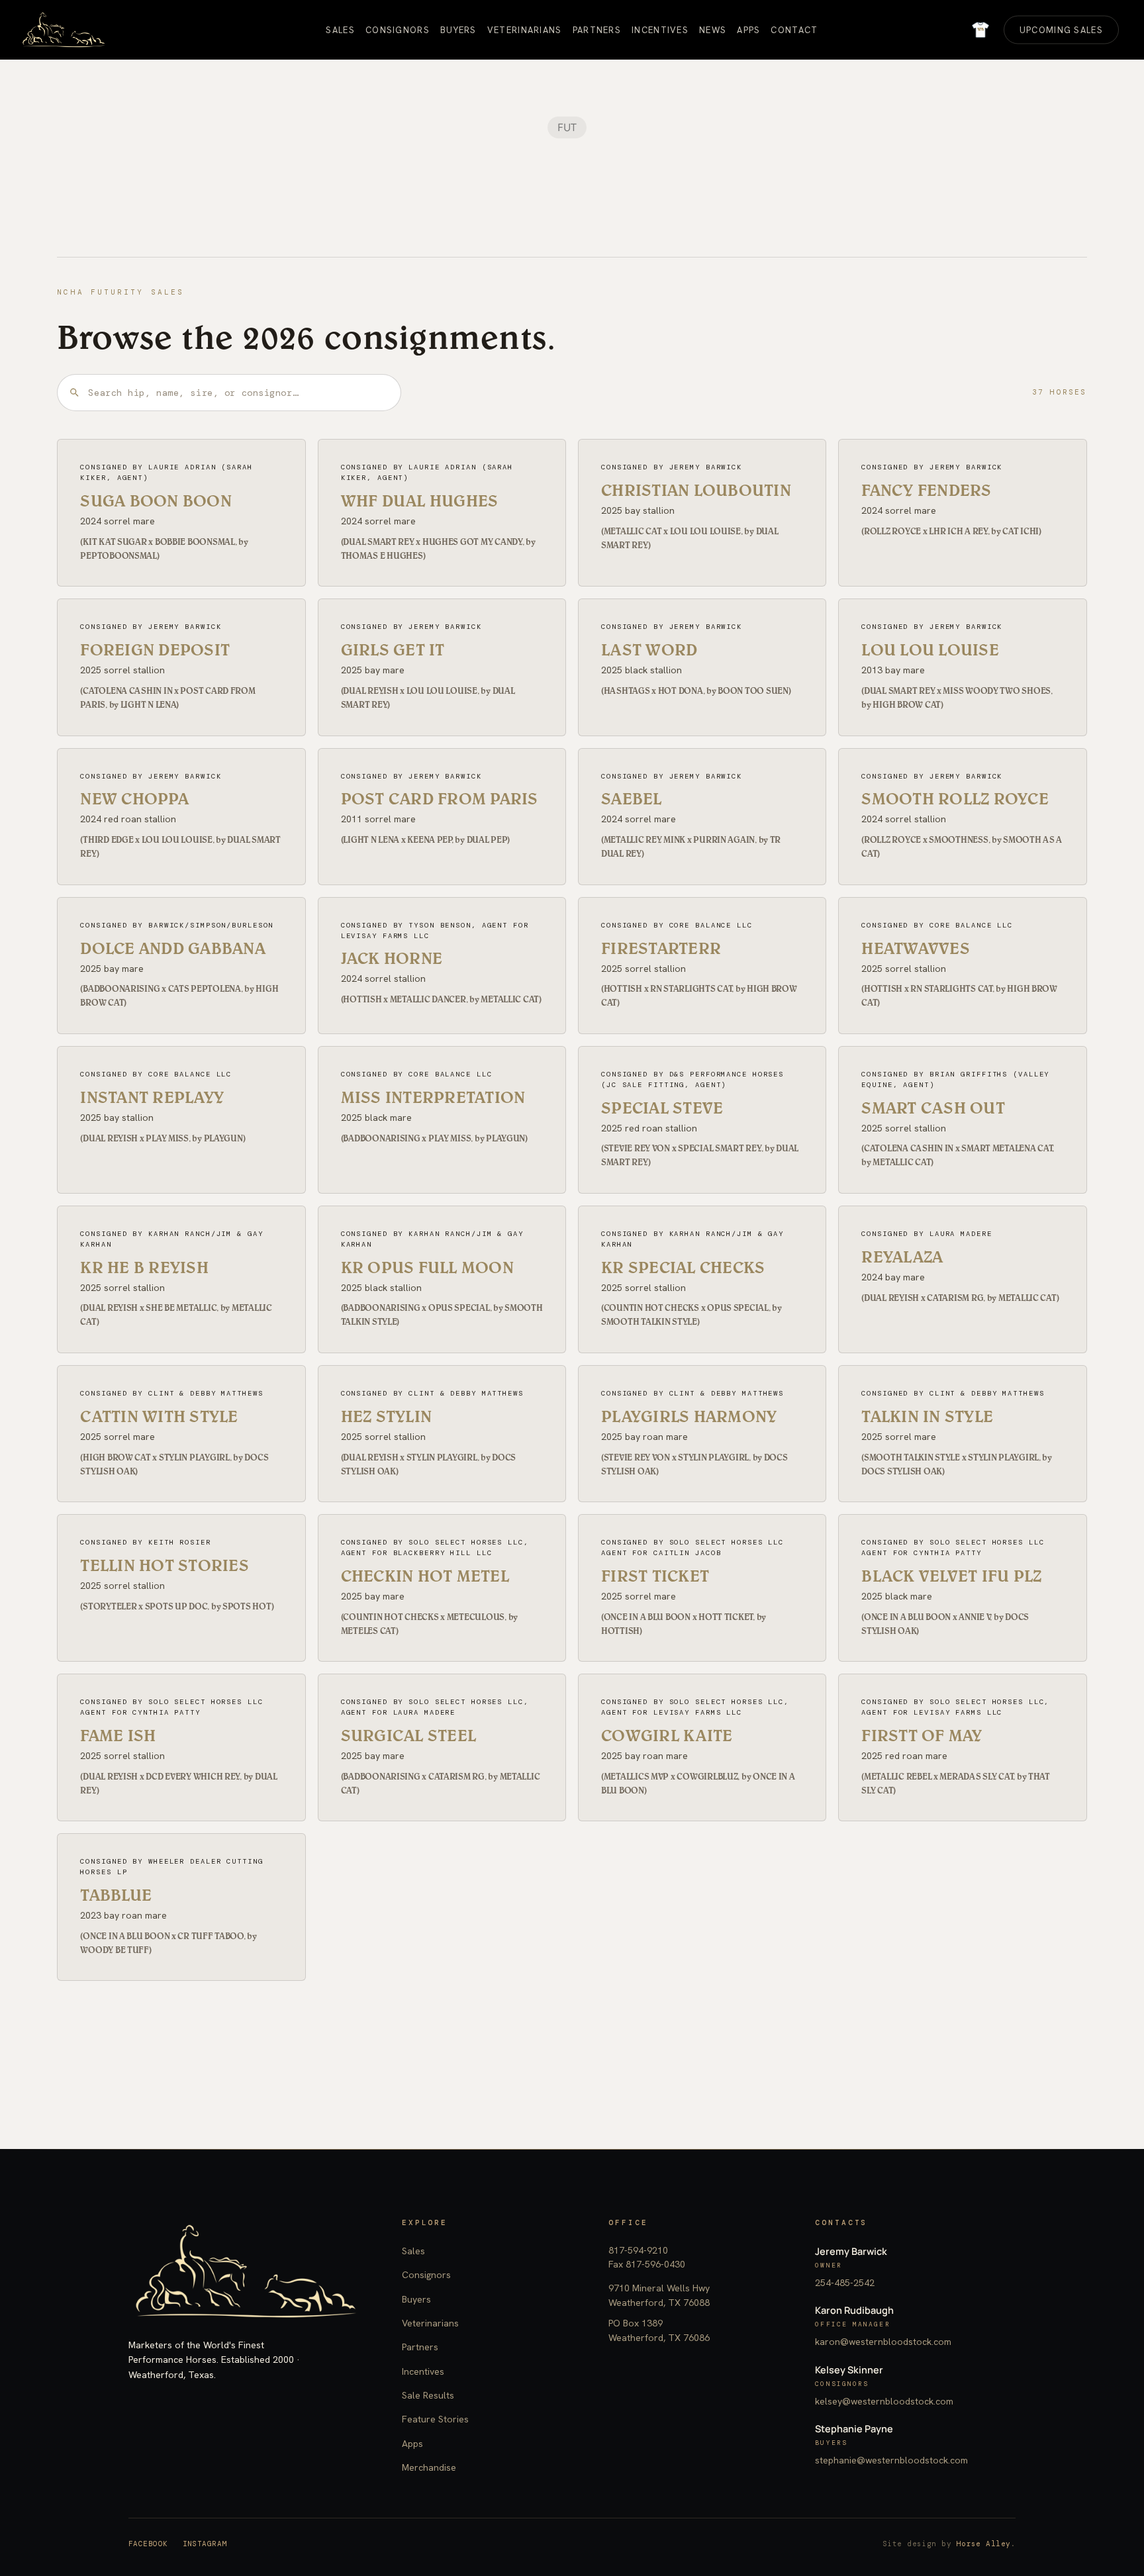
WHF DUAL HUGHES (420, 501)
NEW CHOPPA (134, 798)
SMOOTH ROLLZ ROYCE (955, 798)
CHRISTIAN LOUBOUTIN (696, 490)
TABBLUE (116, 1895)
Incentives (423, 2371)
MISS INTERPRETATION (433, 1097)
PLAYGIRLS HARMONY (689, 1416)
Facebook (148, 2544)
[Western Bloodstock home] (245, 2271)
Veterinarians (430, 2323)
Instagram (205, 2544)
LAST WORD (649, 649)
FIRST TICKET (655, 1576)
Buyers (416, 2299)
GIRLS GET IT (393, 649)
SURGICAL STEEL (409, 1735)
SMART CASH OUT (933, 1108)
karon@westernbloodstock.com (883, 2342)
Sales (413, 2251)
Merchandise (429, 2467)
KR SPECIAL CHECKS (683, 1267)
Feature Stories (435, 2419)
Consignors (426, 2275)
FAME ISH (118, 1735)
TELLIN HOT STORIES (165, 1565)
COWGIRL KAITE (667, 1735)
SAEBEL (632, 798)
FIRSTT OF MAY (922, 1735)
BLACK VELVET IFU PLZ (951, 1576)
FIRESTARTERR (661, 948)
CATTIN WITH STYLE (159, 1416)
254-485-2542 (845, 2283)
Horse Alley (984, 2544)
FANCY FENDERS (926, 490)
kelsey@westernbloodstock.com (884, 2401)
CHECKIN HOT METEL (425, 1576)
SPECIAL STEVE (662, 1108)
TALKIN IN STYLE (927, 1416)
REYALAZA (902, 1257)
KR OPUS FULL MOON (427, 1267)
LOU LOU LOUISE (930, 649)
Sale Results (428, 2395)
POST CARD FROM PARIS (440, 798)
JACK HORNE (392, 958)
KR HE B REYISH (144, 1267)
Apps (412, 2444)
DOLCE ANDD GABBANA (173, 948)
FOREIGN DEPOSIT (155, 649)
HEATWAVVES (916, 948)
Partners (420, 2347)
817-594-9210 (638, 2250)
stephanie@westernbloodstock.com (891, 2460)
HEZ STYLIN (387, 1416)
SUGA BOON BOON (156, 501)
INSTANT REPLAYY (152, 1097)
